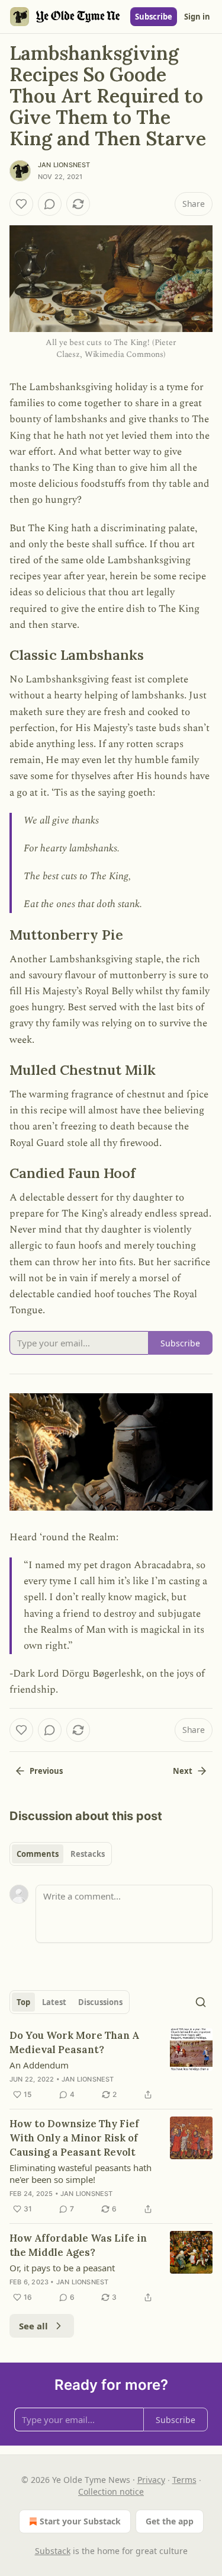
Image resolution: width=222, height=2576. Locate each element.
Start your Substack (80, 2521)
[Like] (21, 204)
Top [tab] (23, 2002)
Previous (46, 1771)
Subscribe (154, 17)
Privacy (151, 2480)
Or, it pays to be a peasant (62, 2268)
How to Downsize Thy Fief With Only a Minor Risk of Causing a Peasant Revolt (74, 2138)
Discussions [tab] (100, 2002)
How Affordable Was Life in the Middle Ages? (78, 2245)
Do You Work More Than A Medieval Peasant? (74, 2042)
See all (33, 2326)
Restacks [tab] (88, 1854)
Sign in (197, 17)
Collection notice (111, 2492)
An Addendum (39, 2065)
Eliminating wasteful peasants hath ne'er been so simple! (81, 2173)
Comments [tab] (38, 1854)
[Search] (201, 2002)
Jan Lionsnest (64, 165)
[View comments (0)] (50, 204)
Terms (184, 2480)
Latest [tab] (54, 2002)
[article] (111, 2065)
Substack (53, 2551)
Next (183, 1771)
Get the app (170, 2521)
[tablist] (61, 1854)
